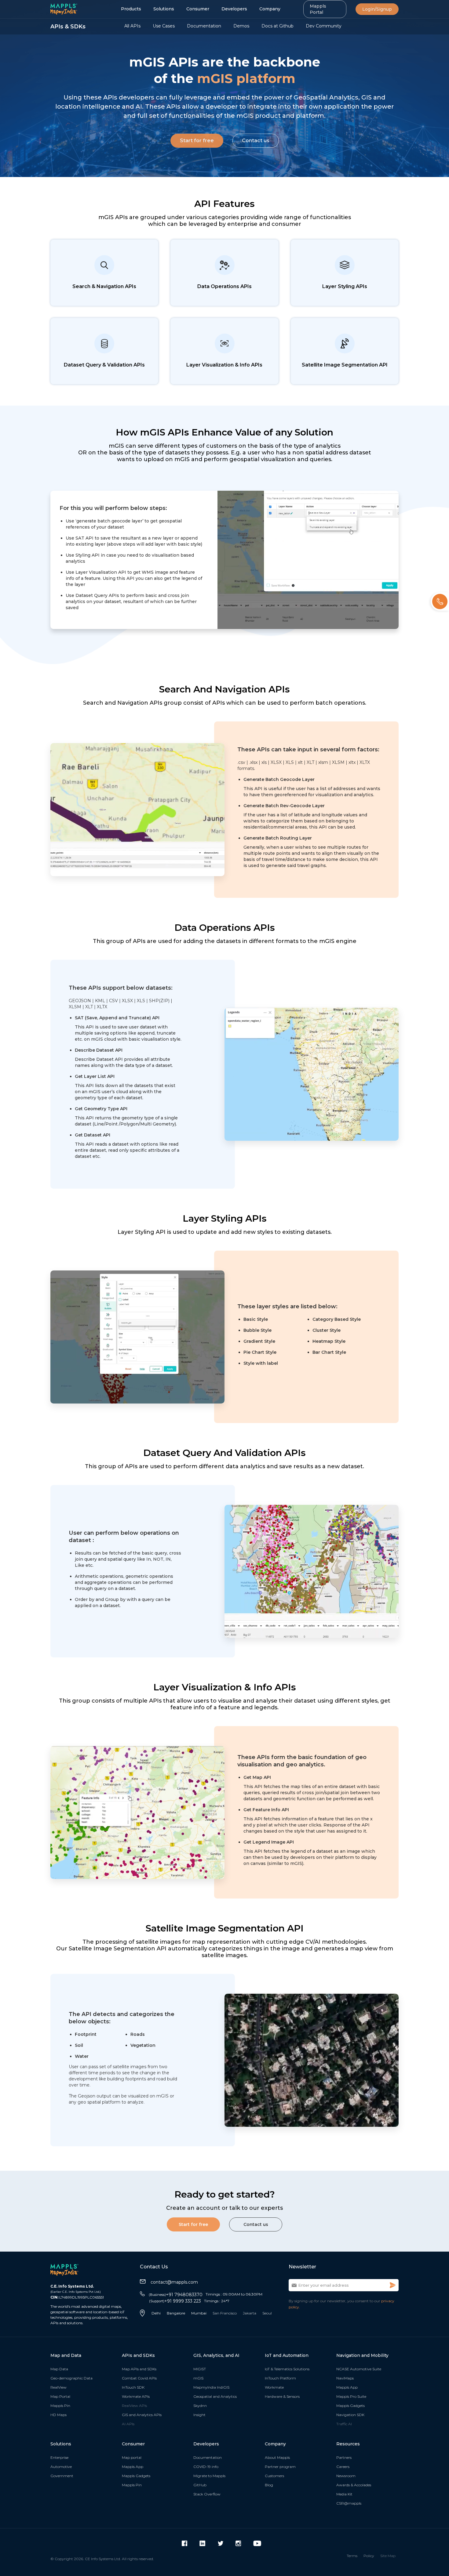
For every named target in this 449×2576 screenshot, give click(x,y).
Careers (343, 2467)
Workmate (274, 2387)
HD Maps (58, 2415)
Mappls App (347, 2387)
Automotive (61, 2467)
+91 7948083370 (176, 2295)
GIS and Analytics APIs (142, 2415)
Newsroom (346, 2476)
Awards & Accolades (354, 2485)
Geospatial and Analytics (215, 2396)
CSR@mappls (349, 2503)
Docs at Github (277, 26)
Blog (269, 2485)
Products (131, 9)
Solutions (164, 9)
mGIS (198, 2378)
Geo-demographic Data (71, 2378)
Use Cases (164, 26)
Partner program (280, 2467)
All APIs (132, 26)
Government (62, 2476)
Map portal (132, 2457)
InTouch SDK (133, 2387)
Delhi (156, 2313)
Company (270, 9)
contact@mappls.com (174, 2282)
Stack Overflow (207, 2494)
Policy (369, 2556)
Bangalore (176, 2313)
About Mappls (277, 2457)
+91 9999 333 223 (175, 2301)
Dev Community (324, 26)
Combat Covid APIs (139, 2378)
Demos (241, 26)
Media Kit (344, 2494)
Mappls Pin (60, 2406)
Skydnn (200, 2406)
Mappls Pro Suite (351, 2396)
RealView (58, 2387)
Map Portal (60, 2396)
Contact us (256, 141)
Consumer (198, 9)
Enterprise (59, 2457)
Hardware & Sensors (282, 2396)
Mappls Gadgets (350, 2406)
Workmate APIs (136, 2396)
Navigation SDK (350, 2415)
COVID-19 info (206, 2467)
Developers (234, 9)
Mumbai (199, 2313)
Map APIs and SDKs (139, 2369)
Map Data (59, 2369)
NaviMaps (345, 2378)
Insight (199, 2415)
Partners (344, 2457)
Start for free (197, 141)
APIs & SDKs (68, 27)
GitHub (200, 2485)
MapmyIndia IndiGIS (211, 2387)
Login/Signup (377, 9)
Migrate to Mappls (209, 2476)
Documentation (204, 26)
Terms (352, 2556)
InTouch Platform (280, 2378)
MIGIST (200, 2369)
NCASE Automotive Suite (359, 2369)
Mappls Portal (318, 9)
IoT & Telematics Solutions (287, 2369)
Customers (274, 2476)
